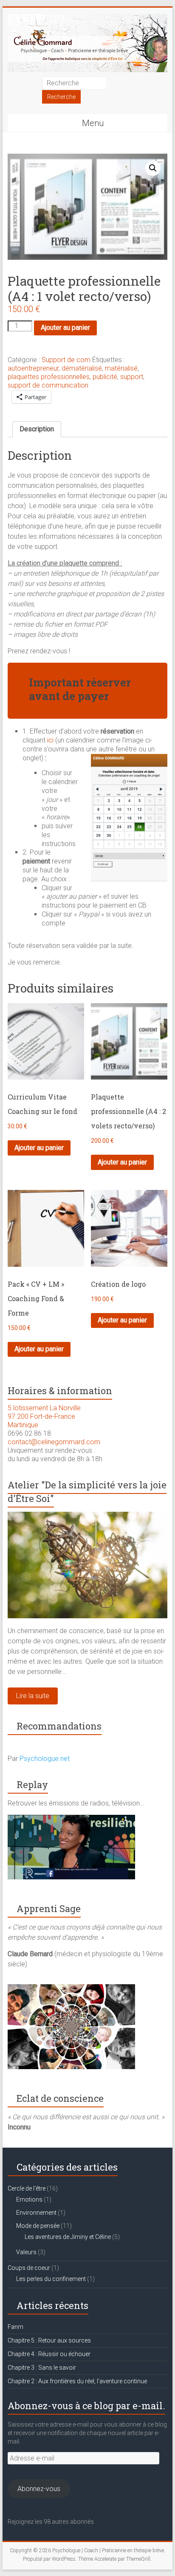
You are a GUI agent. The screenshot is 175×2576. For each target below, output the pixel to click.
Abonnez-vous (39, 2489)
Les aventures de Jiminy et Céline (68, 2237)
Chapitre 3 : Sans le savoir (42, 2368)
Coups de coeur (29, 2268)
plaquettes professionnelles (49, 377)
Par (39, 1759)
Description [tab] (37, 429)
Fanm (16, 2327)
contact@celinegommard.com (54, 1442)
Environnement (36, 2213)
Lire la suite (33, 1696)
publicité (105, 377)
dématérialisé (82, 368)
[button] (153, 168)
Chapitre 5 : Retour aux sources (49, 2340)
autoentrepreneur (33, 368)
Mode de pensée (38, 2226)
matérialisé (121, 368)
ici (50, 740)
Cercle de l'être (27, 2188)
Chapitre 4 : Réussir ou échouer (49, 2354)
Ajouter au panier (65, 328)
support (132, 377)
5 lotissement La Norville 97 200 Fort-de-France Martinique (44, 1416)
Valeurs (26, 2252)
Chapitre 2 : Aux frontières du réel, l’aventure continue (77, 2381)
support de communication (48, 385)
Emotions (29, 2199)
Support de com (66, 360)
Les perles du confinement (51, 2279)
